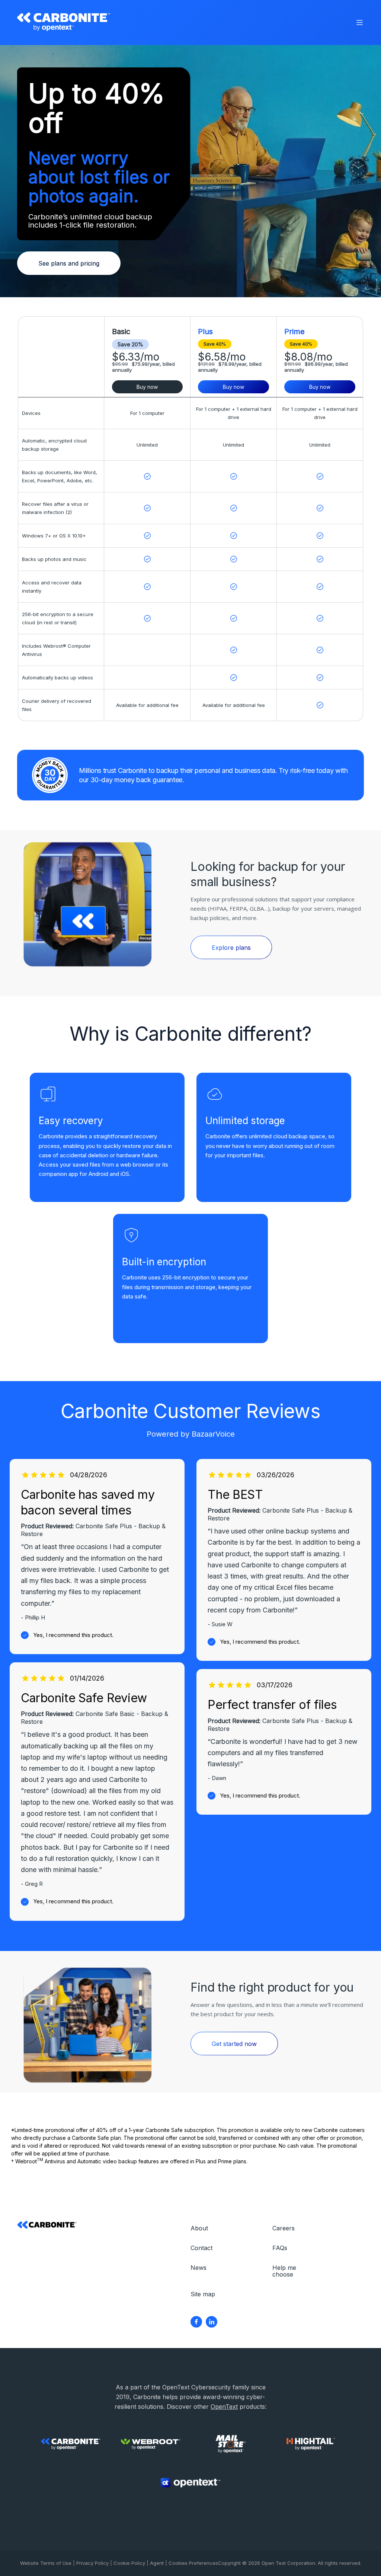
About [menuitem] (199, 2228)
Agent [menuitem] (157, 2563)
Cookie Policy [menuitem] (129, 2563)
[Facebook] (196, 2322)
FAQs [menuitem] (280, 2248)
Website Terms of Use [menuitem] (46, 2563)
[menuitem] (196, 2322)
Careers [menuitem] (284, 2228)
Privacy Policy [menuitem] (92, 2563)
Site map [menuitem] (203, 2294)
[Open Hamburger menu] (360, 23)
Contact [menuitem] (201, 2248)
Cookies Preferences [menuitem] (193, 2563)
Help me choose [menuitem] (284, 2271)
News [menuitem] (198, 2268)
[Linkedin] (212, 2322)
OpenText (224, 2407)
